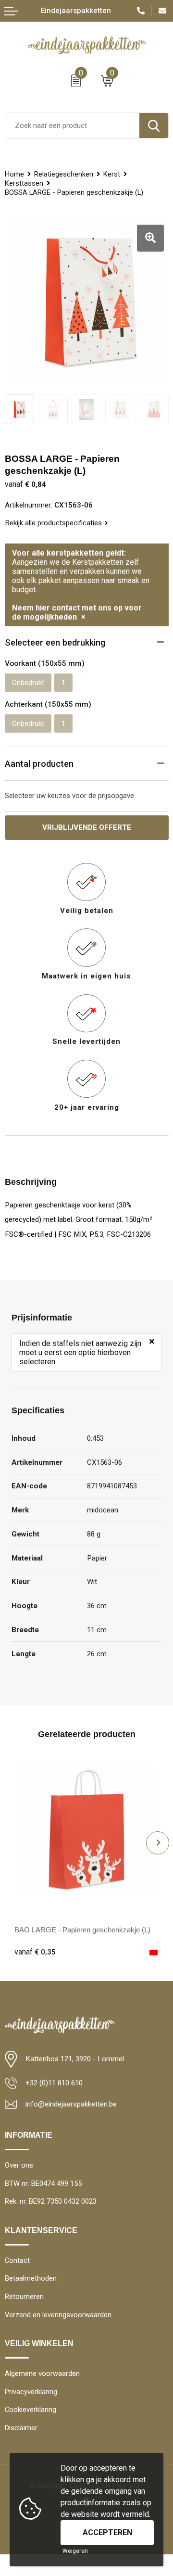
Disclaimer (21, 2428)
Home (14, 174)
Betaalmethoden (31, 2278)
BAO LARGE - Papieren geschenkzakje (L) (82, 1930)
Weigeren (75, 2551)
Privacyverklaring (31, 2392)
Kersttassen (24, 183)
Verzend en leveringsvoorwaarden (58, 2315)
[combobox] (72, 126)
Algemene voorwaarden (42, 2373)
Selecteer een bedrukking (55, 642)
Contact (17, 2260)
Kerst (112, 174)
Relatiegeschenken (64, 174)
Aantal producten (39, 764)
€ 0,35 (35, 1952)
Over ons (19, 2165)
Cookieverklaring (31, 2410)
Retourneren (24, 2297)
